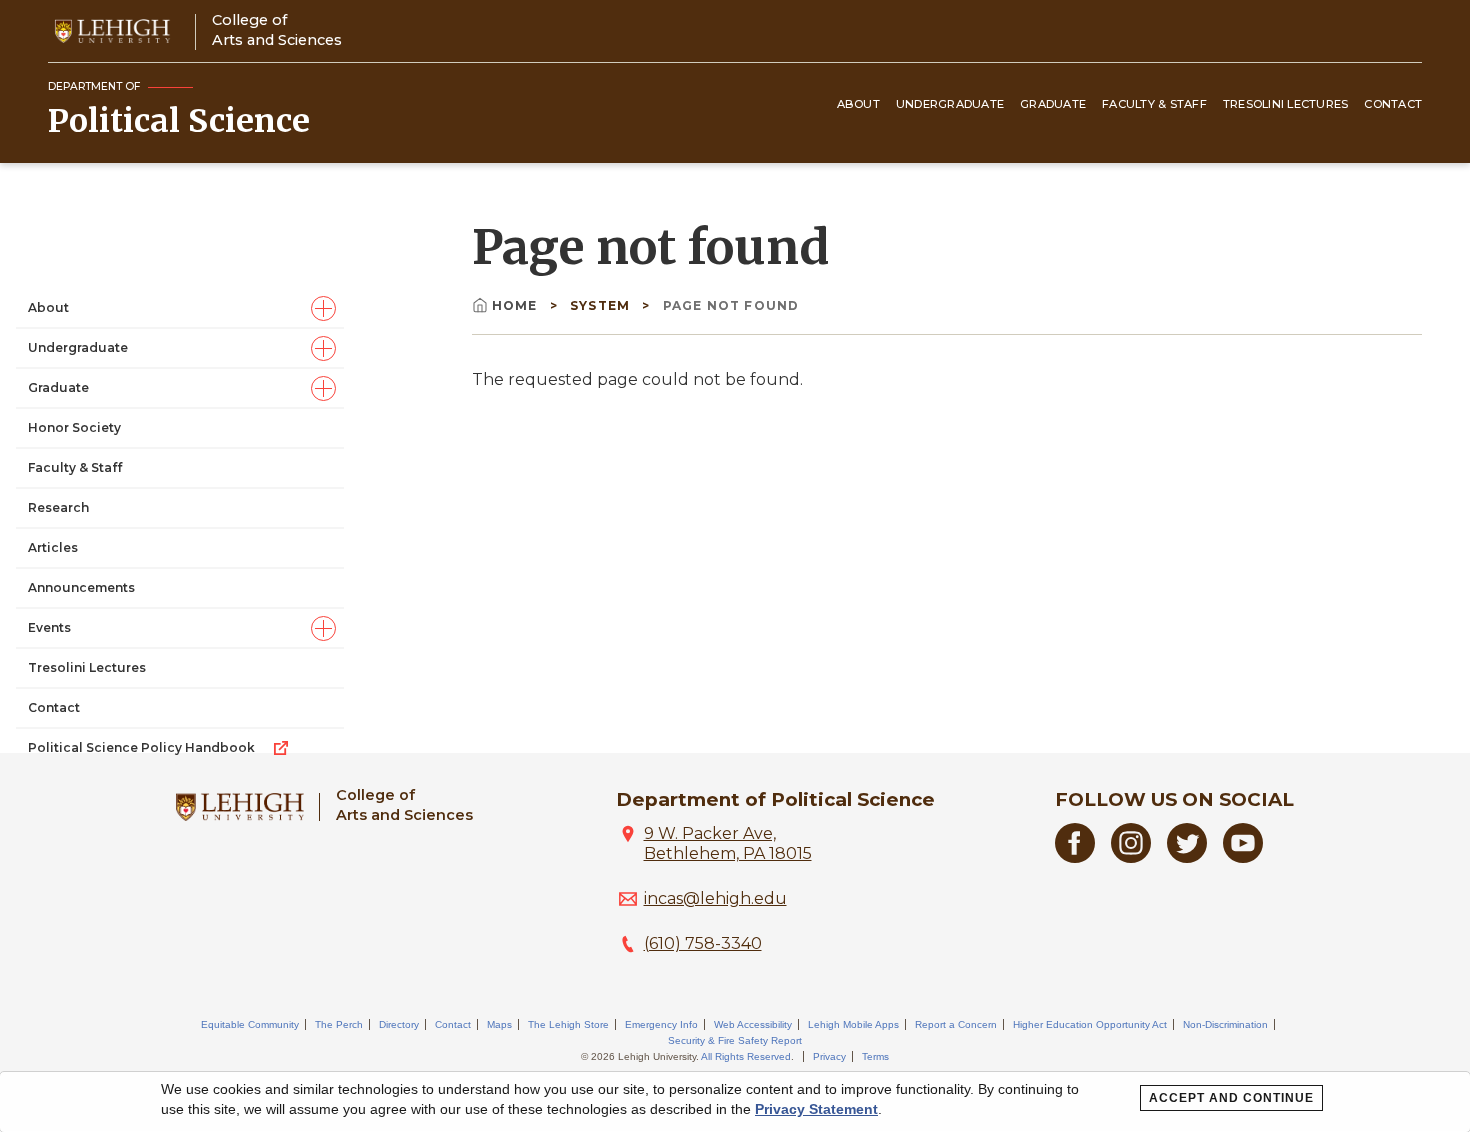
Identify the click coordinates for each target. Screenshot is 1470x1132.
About (858, 104)
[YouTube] (1243, 857)
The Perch (339, 1024)
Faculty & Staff (1154, 104)
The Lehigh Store (568, 1024)
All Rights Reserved (746, 1056)
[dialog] (735, 1102)
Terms (875, 1056)
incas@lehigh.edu (715, 898)
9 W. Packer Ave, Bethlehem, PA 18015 (728, 843)
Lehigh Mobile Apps (853, 1024)
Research (58, 507)
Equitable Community (250, 1024)
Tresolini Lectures (1286, 104)
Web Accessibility (753, 1024)
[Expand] (323, 308)
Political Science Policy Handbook (141, 747)
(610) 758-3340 (703, 943)
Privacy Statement (816, 1109)
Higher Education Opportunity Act (1090, 1024)
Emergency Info (661, 1024)
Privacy (829, 1056)
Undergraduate (950, 104)
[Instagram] (1131, 857)
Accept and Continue (1231, 1098)
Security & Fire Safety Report (735, 1040)
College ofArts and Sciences (277, 29)
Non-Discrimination (1225, 1024)
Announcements (81, 587)
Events (49, 627)
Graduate (1053, 104)
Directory (399, 1024)
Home (517, 305)
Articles (53, 547)
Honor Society (74, 427)
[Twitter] (1187, 857)
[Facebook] (1075, 857)
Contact (1393, 104)
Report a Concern (956, 1024)
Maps (499, 1024)
